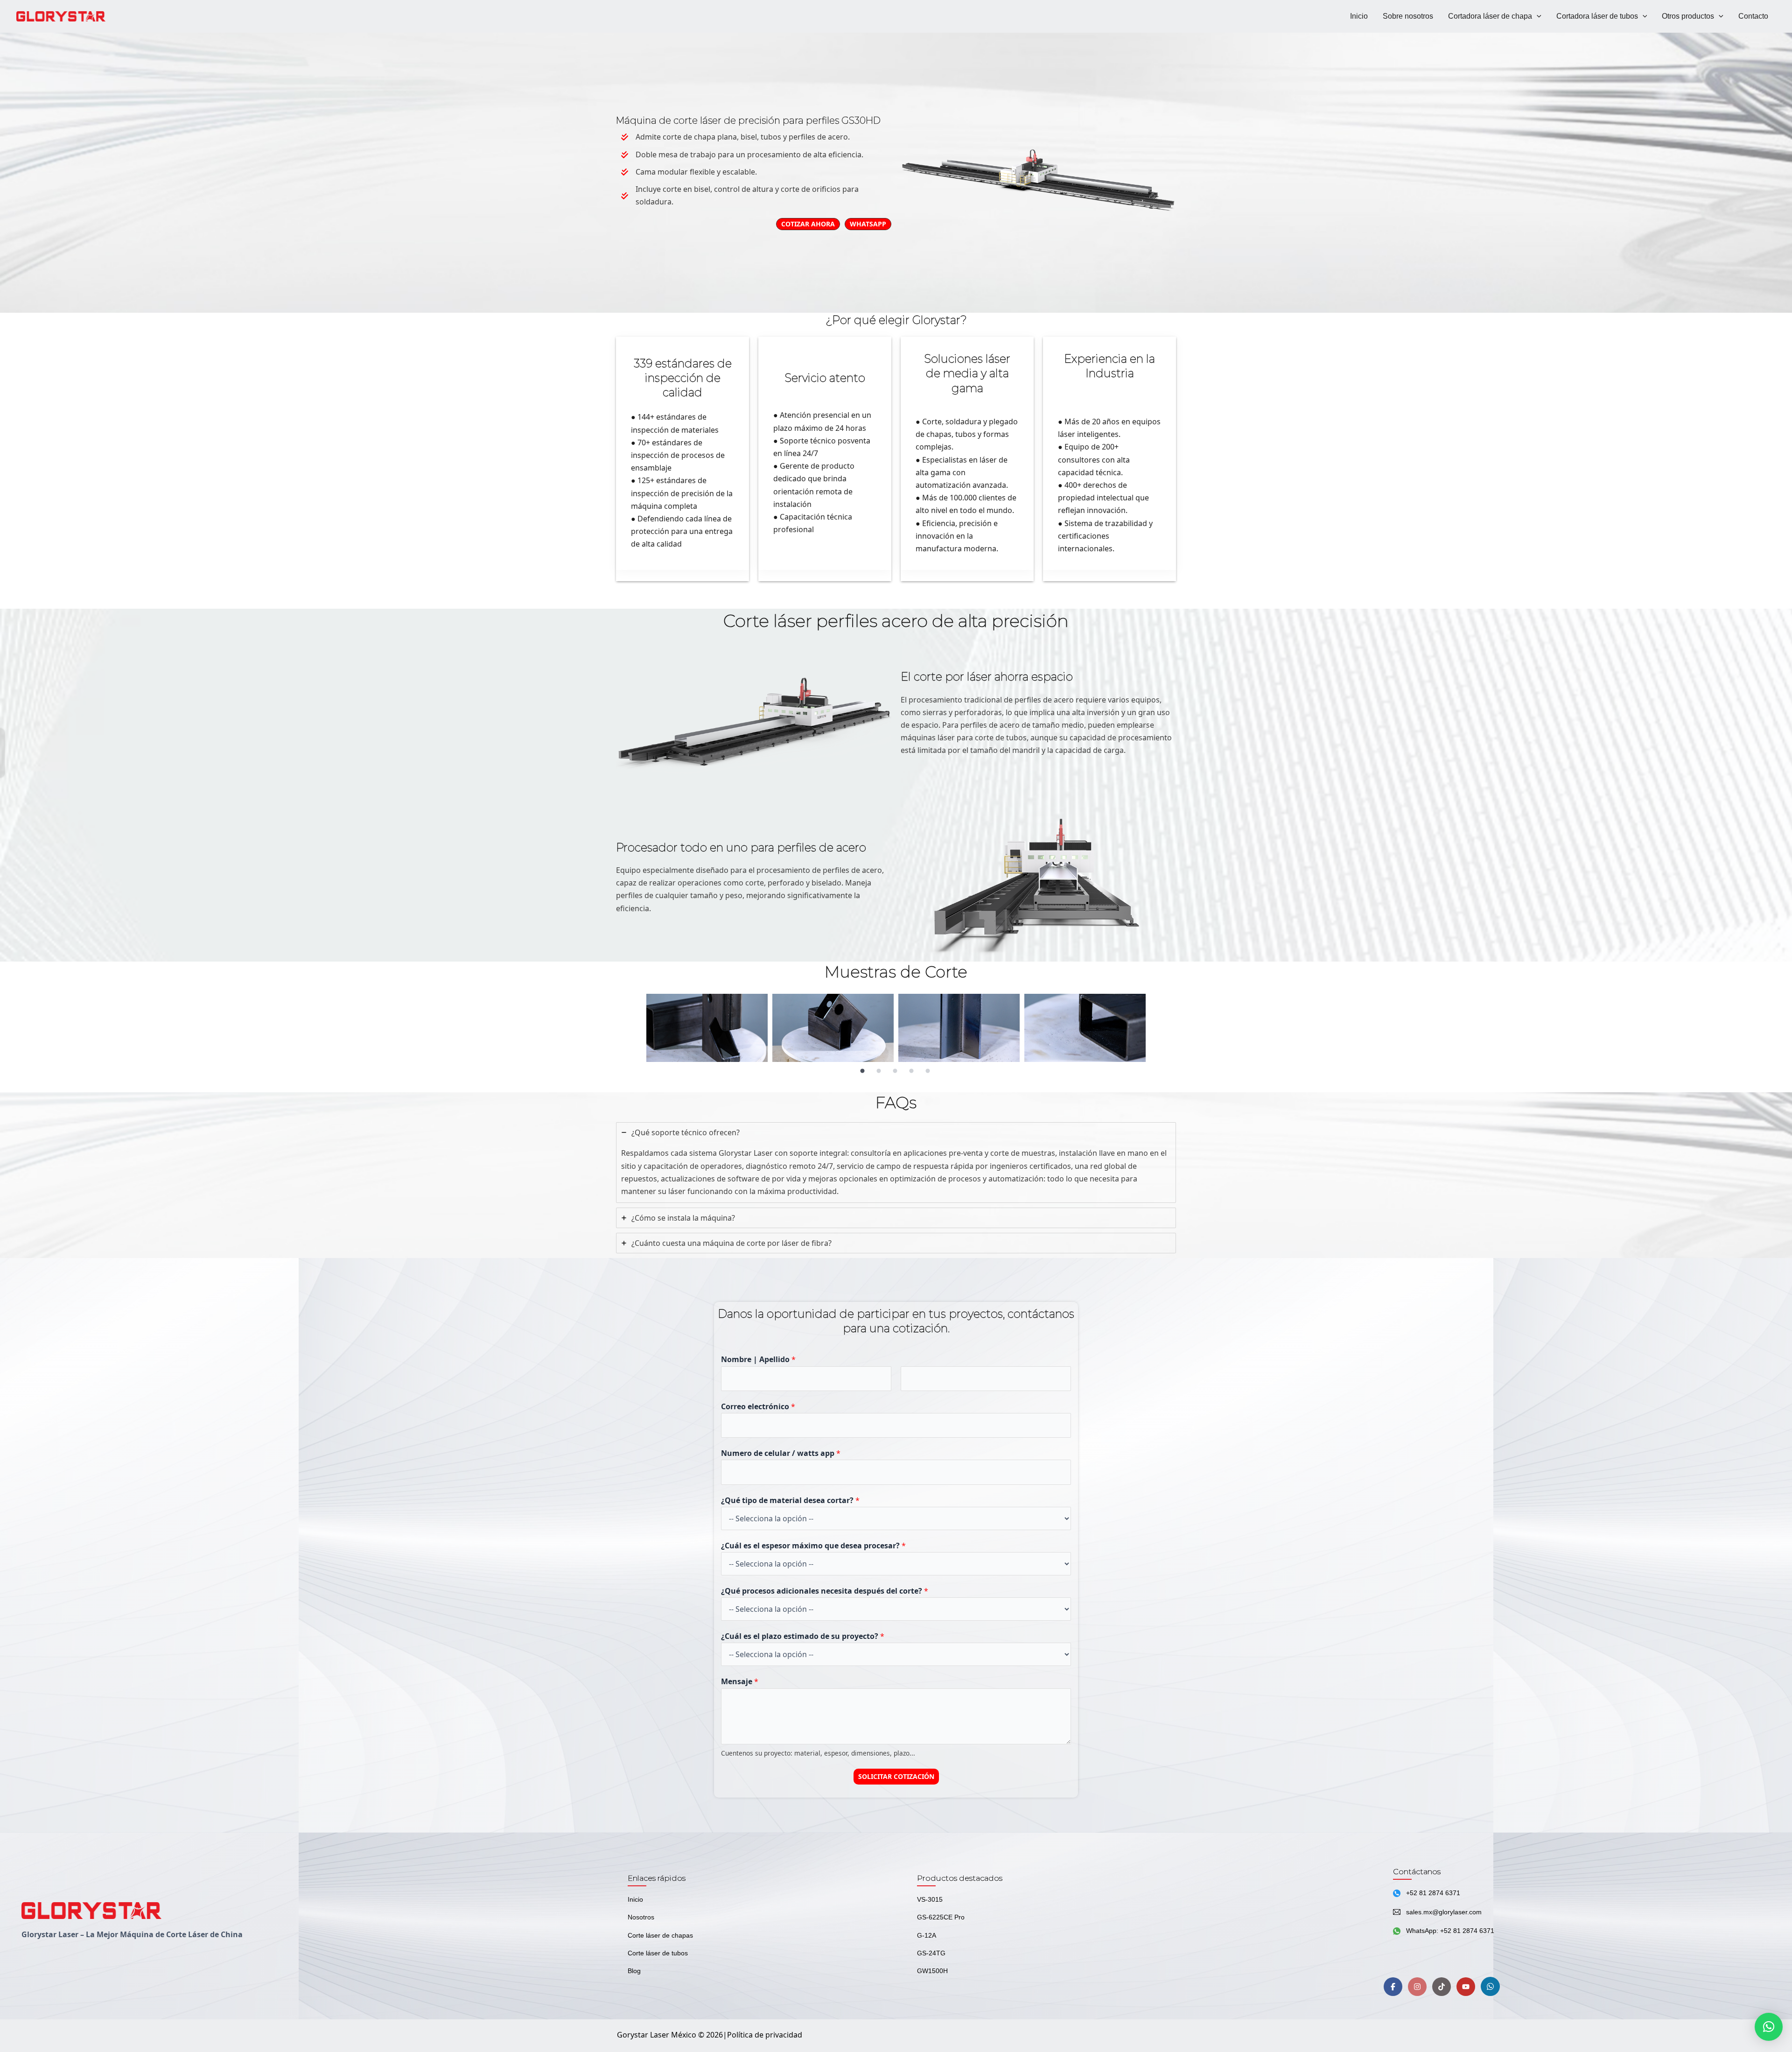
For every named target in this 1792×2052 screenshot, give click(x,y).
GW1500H (932, 1971)
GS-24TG (931, 1953)
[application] (1537, 16)
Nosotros (641, 1917)
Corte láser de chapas (660, 1935)
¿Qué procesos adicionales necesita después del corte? (825, 1591)
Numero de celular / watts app (781, 1453)
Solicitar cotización (896, 1776)
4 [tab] (911, 1071)
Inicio (635, 1899)
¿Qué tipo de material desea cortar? (790, 1500)
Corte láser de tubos (658, 1953)
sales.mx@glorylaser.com (1444, 1912)
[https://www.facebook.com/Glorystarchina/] (1393, 1987)
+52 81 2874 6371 (1433, 1893)
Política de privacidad (765, 2035)
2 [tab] (879, 1071)
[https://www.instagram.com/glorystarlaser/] (1417, 1987)
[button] (1769, 2027)
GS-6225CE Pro (941, 1917)
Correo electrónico (758, 1406)
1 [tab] (862, 1071)
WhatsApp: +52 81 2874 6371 (1450, 1931)
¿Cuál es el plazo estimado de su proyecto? (803, 1636)
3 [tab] (895, 1071)
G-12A (927, 1935)
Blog (634, 1971)
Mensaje (740, 1681)
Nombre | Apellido (758, 1359)
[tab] (896, 1163)
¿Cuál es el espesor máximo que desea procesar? (813, 1546)
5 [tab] (928, 1071)
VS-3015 (930, 1899)
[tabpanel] (707, 1028)
